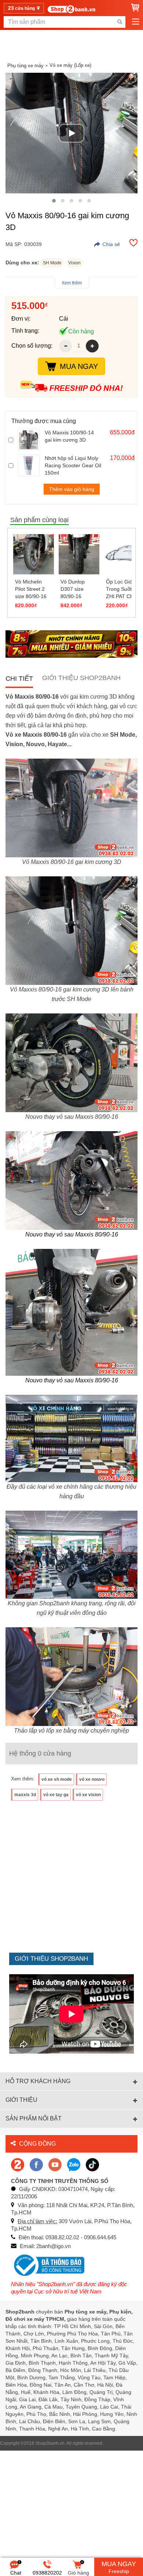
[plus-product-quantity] (92, 346)
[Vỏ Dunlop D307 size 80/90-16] (79, 554)
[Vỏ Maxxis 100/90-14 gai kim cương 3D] (29, 440)
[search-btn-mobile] (120, 22)
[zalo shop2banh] (74, 2164)
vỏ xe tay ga (56, 1795)
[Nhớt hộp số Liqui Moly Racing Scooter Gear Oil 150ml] (29, 465)
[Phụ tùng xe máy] (71, 9)
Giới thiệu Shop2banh (81, 678)
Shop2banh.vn (50, 2443)
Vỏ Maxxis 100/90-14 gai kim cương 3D (69, 436)
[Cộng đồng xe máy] (18, 2164)
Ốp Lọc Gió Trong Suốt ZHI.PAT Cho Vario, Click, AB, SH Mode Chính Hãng (124, 589)
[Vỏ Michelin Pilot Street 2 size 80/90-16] (34, 554)
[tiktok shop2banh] (92, 2164)
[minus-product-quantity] (65, 346)
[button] (54, 201)
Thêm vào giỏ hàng (72, 489)
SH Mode (52, 263)
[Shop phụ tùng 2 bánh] (36, 2164)
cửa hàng (22, 8)
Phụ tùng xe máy (25, 66)
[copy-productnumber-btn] (107, 244)
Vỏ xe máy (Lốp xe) (70, 65)
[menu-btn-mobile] (136, 22)
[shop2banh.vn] (55, 2164)
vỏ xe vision (88, 1795)
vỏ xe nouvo (92, 1779)
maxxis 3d (25, 1795)
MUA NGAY (79, 366)
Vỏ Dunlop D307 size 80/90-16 (73, 589)
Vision (74, 263)
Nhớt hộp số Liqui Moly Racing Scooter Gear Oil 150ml (73, 465)
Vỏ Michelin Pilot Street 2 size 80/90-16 (31, 589)
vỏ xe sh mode (57, 1779)
